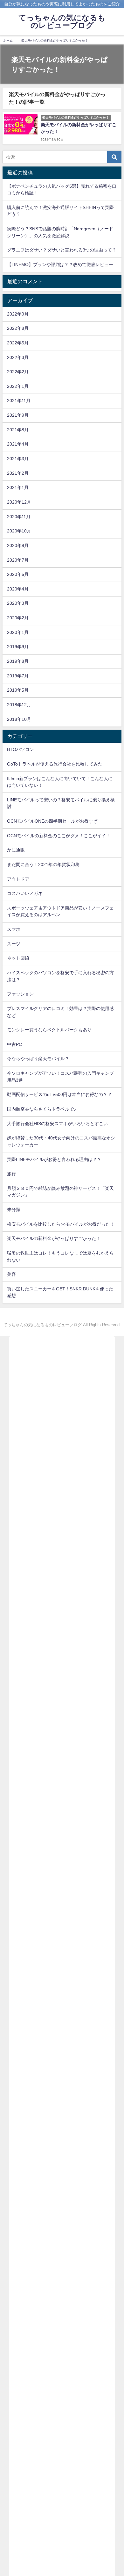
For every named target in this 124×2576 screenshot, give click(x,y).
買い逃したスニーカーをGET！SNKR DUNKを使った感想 (60, 1292)
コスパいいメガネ (25, 893)
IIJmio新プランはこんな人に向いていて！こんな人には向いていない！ (60, 782)
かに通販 (16, 850)
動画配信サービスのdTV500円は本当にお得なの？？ (59, 1094)
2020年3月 (18, 603)
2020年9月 (18, 545)
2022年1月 (18, 386)
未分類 (14, 1210)
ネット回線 (18, 958)
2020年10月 (19, 531)
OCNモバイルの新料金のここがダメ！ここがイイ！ (59, 836)
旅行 (11, 1174)
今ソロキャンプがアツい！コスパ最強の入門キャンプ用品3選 (60, 1077)
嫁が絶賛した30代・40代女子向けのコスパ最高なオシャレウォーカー (61, 1141)
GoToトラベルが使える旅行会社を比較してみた (55, 764)
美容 (11, 1274)
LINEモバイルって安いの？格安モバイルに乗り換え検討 (61, 803)
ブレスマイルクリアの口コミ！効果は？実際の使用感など (60, 1012)
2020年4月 (18, 589)
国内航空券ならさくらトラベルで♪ (41, 1109)
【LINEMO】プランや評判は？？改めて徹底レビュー (60, 264)
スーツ (14, 944)
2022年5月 (18, 343)
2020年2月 (18, 618)
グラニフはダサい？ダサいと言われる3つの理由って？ (62, 250)
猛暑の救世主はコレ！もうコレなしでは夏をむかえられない (60, 1256)
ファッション (20, 994)
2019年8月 (18, 661)
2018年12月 (19, 705)
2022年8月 (18, 328)
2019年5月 (18, 690)
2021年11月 (19, 401)
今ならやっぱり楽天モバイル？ (38, 1059)
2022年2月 (18, 372)
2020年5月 (18, 574)
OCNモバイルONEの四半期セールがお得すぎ (52, 821)
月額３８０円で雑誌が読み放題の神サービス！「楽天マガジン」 (60, 1192)
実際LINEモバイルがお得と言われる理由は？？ (54, 1159)
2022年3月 (18, 357)
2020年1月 (18, 632)
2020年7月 (18, 560)
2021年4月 (18, 444)
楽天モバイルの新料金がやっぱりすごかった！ (54, 1238)
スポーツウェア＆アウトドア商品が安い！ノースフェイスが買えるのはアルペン (60, 911)
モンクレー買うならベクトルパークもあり (49, 1030)
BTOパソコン (21, 749)
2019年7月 (18, 676)
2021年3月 (18, 459)
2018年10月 (19, 719)
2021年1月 (18, 487)
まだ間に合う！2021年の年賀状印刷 (43, 864)
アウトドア (18, 879)
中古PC (14, 1044)
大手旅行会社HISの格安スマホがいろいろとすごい (57, 1124)
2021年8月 (18, 430)
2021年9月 (18, 415)
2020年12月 (19, 502)
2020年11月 (19, 517)
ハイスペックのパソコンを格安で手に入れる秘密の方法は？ (60, 976)
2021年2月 (18, 473)
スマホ (14, 929)
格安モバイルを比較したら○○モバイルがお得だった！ (61, 1224)
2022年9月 (18, 314)
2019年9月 (18, 647)
